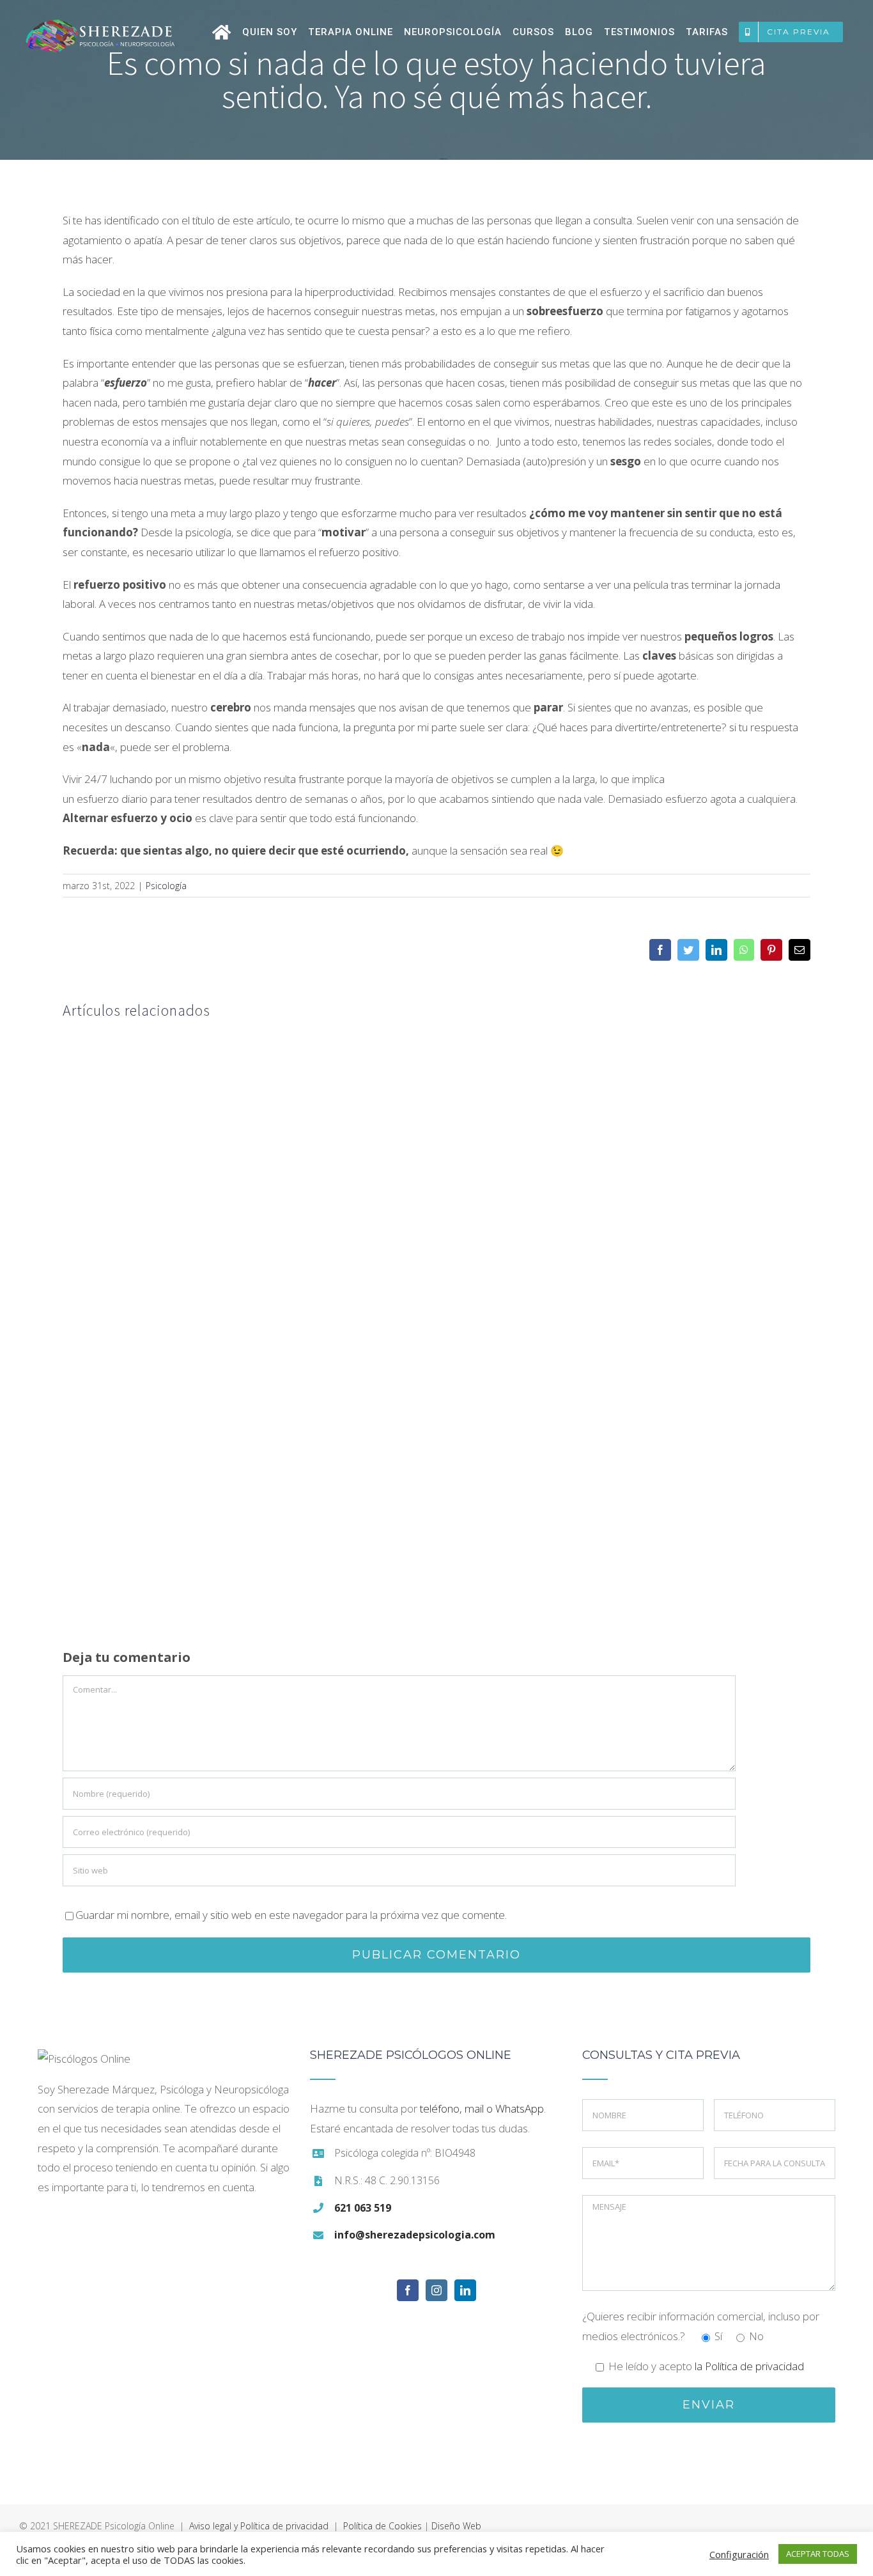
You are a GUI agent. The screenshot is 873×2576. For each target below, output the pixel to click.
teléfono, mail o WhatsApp (482, 2108)
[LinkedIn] (465, 2290)
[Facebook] (408, 2290)
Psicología (166, 886)
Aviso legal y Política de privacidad (259, 2526)
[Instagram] (436, 2290)
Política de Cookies (382, 2526)
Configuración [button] (739, 2554)
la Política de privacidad (749, 2366)
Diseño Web (456, 2526)
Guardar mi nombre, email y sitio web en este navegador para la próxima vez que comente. (291, 1915)
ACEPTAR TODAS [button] (818, 2554)
